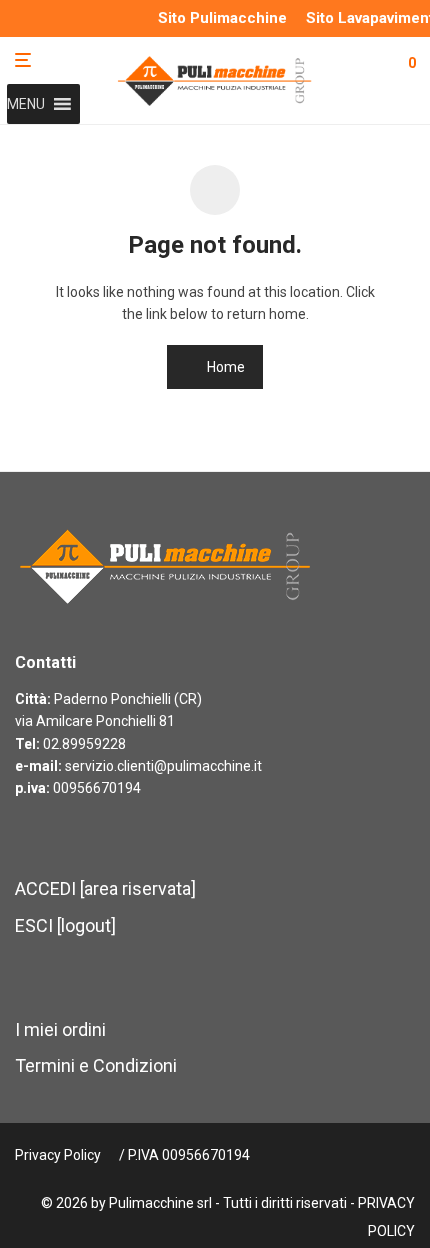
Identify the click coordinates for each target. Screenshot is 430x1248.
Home (224, 367)
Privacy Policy (58, 1155)
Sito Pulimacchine (222, 18)
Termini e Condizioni (96, 1065)
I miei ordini (60, 1029)
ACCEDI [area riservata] (105, 888)
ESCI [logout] (65, 925)
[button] (26, 104)
